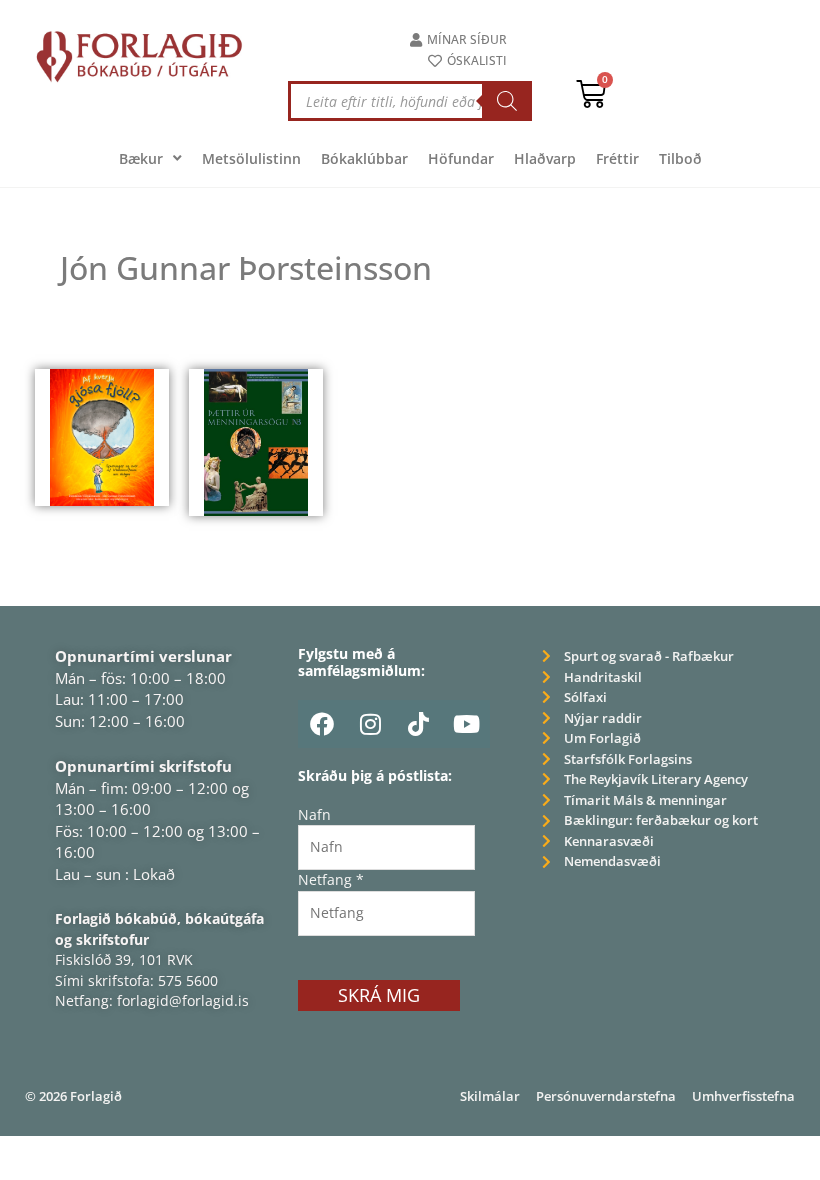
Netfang (331, 879)
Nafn (314, 814)
